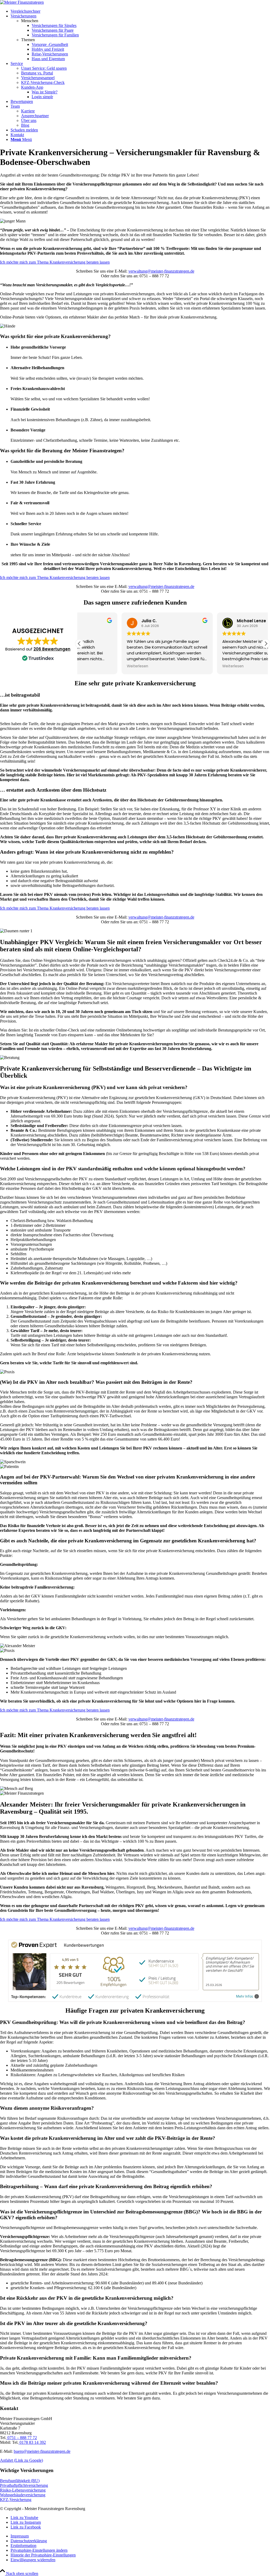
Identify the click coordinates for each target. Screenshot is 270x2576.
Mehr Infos (245, 1996)
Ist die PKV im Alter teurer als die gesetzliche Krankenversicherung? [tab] (74, 2323)
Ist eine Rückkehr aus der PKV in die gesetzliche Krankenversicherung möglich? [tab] (87, 2298)
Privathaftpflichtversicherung (24, 2485)
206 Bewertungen (52, 649)
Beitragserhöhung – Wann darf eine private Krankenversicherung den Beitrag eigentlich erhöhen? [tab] (106, 2186)
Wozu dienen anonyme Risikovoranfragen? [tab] (47, 2108)
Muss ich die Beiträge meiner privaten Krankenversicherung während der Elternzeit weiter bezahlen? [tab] (109, 2383)
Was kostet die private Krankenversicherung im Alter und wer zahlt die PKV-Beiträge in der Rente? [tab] (108, 2138)
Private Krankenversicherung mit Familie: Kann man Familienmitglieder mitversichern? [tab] (96, 2358)
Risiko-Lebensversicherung (23, 2490)
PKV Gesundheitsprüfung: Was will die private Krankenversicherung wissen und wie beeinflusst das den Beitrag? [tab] (123, 2022)
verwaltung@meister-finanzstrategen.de (161, 271)
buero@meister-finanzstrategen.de (42, 2451)
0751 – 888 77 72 (22, 2438)
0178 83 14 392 (32, 2442)
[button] (266, 644)
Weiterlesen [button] (95, 666)
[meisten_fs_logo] (22, 2)
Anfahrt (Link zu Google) (21, 2460)
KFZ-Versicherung (16, 2500)
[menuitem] (140, 11)
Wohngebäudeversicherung (23, 2495)
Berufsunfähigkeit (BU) (20, 2481)
